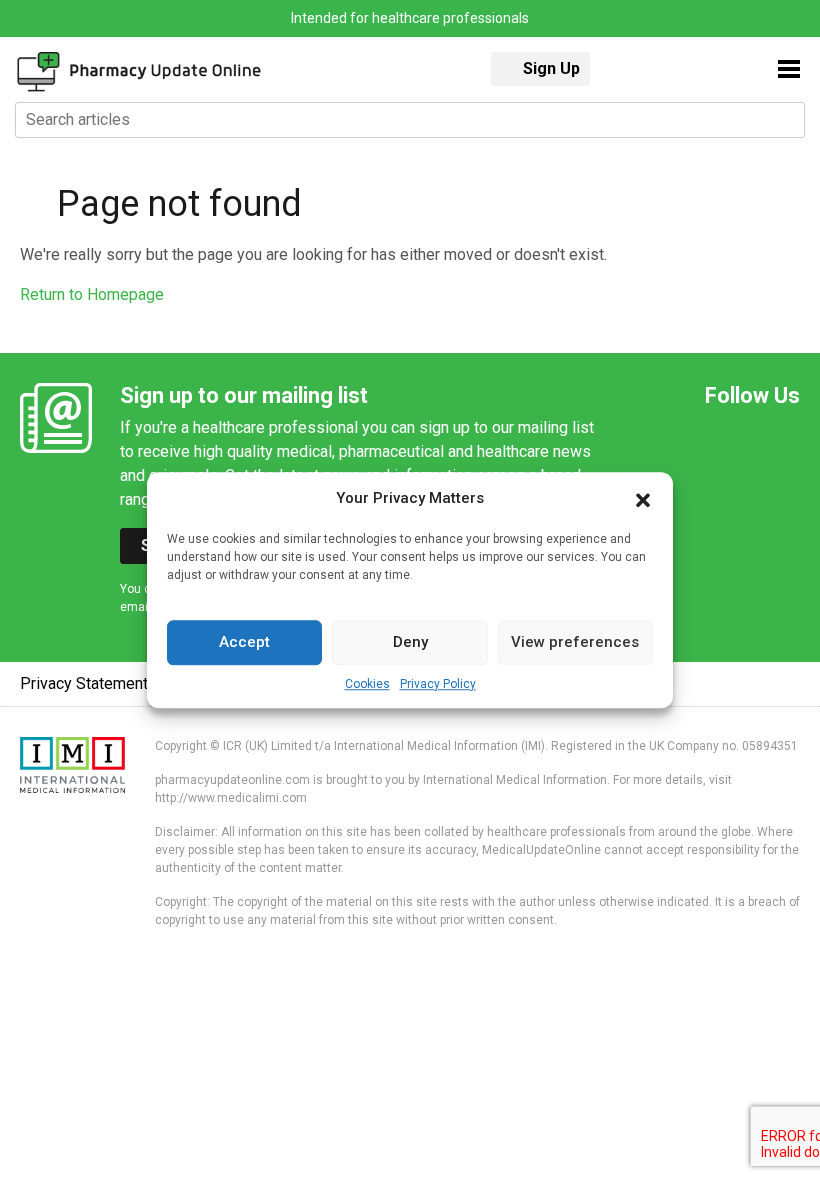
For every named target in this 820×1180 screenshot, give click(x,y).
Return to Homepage (92, 294)
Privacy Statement (84, 683)
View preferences (575, 642)
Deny (410, 642)
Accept (244, 642)
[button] (643, 499)
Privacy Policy (438, 684)
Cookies (367, 684)
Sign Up (551, 68)
